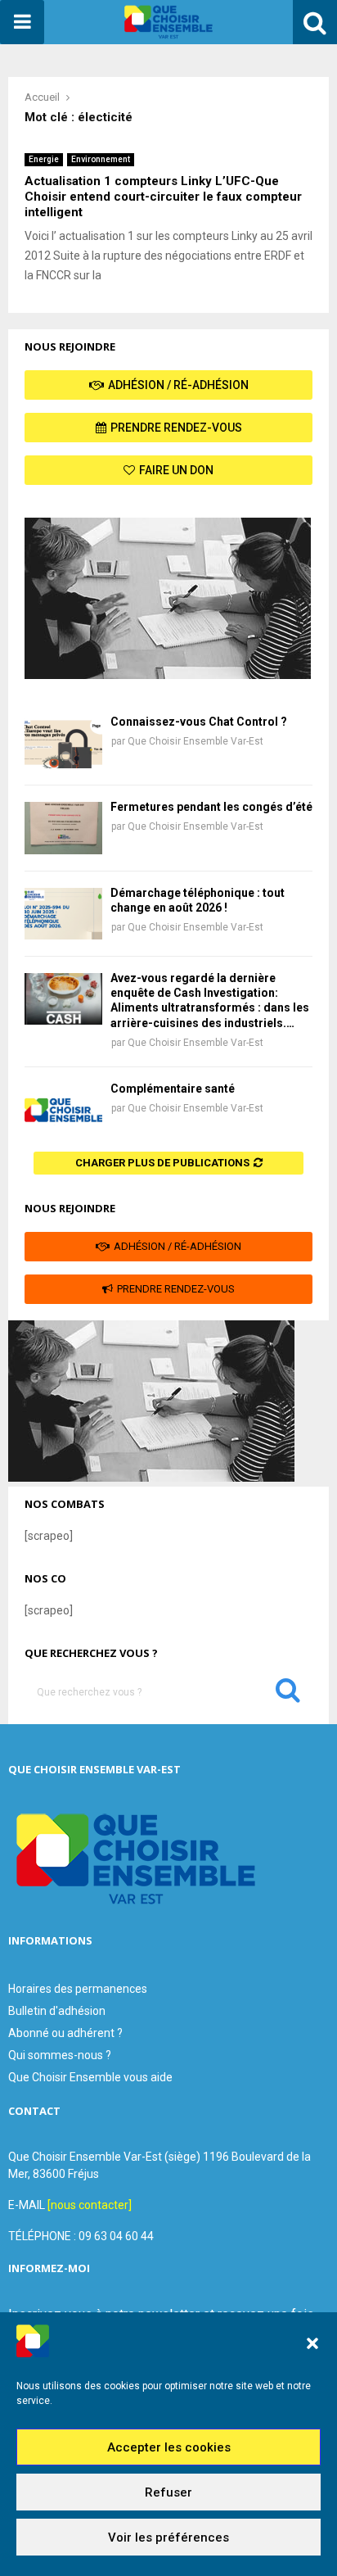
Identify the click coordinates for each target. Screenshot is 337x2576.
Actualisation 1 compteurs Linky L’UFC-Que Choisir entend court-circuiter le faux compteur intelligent (163, 197)
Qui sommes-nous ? (60, 2055)
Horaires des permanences (78, 1989)
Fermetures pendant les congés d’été (211, 807)
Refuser (168, 2492)
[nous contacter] (90, 2205)
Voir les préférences (168, 2538)
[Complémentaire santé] (63, 1109)
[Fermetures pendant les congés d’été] (63, 828)
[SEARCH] (288, 1694)
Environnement (101, 159)
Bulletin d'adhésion (57, 2011)
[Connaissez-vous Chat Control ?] (63, 742)
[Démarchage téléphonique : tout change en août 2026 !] (63, 914)
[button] (312, 2343)
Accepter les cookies (169, 2447)
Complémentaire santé (173, 1089)
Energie (44, 159)
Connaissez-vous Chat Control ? (199, 722)
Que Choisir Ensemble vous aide (90, 2077)
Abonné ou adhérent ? (65, 2033)
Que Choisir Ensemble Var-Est (195, 741)
